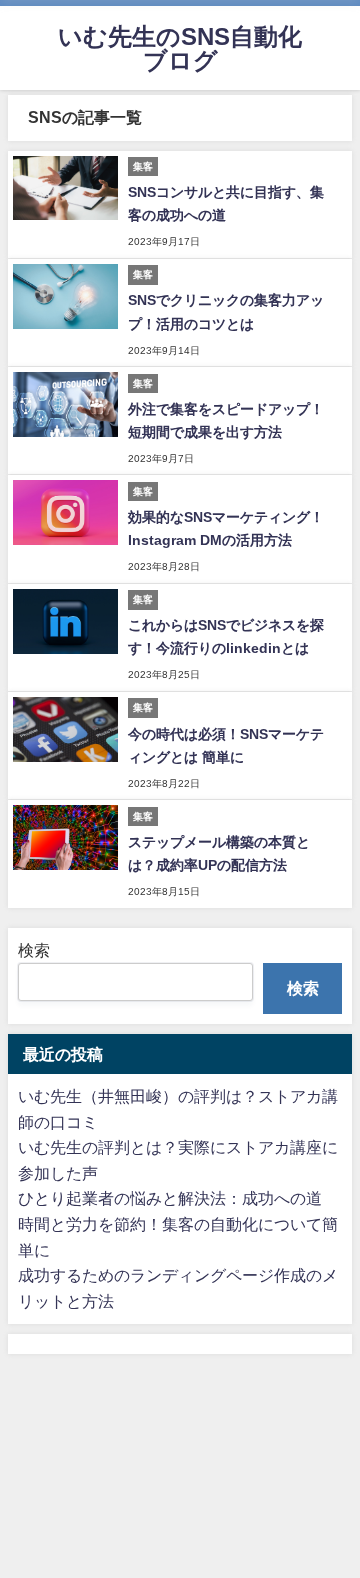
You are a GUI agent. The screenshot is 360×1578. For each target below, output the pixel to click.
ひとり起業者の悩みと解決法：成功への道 (170, 1198)
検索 (34, 950)
